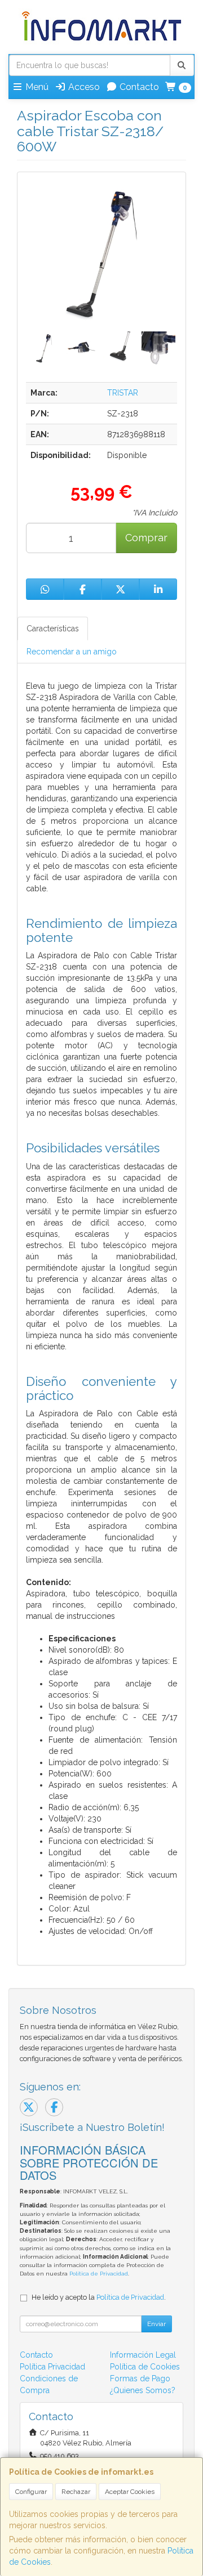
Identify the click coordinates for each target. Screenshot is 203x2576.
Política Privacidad (52, 2367)
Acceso (83, 87)
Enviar (156, 2324)
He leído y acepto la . (99, 2297)
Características (53, 629)
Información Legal (143, 2355)
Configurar (31, 2492)
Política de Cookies (145, 2367)
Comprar (146, 538)
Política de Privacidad (99, 2274)
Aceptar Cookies (130, 2492)
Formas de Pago (140, 2378)
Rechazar (76, 2492)
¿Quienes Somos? (143, 2390)
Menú (36, 87)
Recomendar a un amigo (72, 652)
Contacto (138, 87)
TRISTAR (123, 393)
